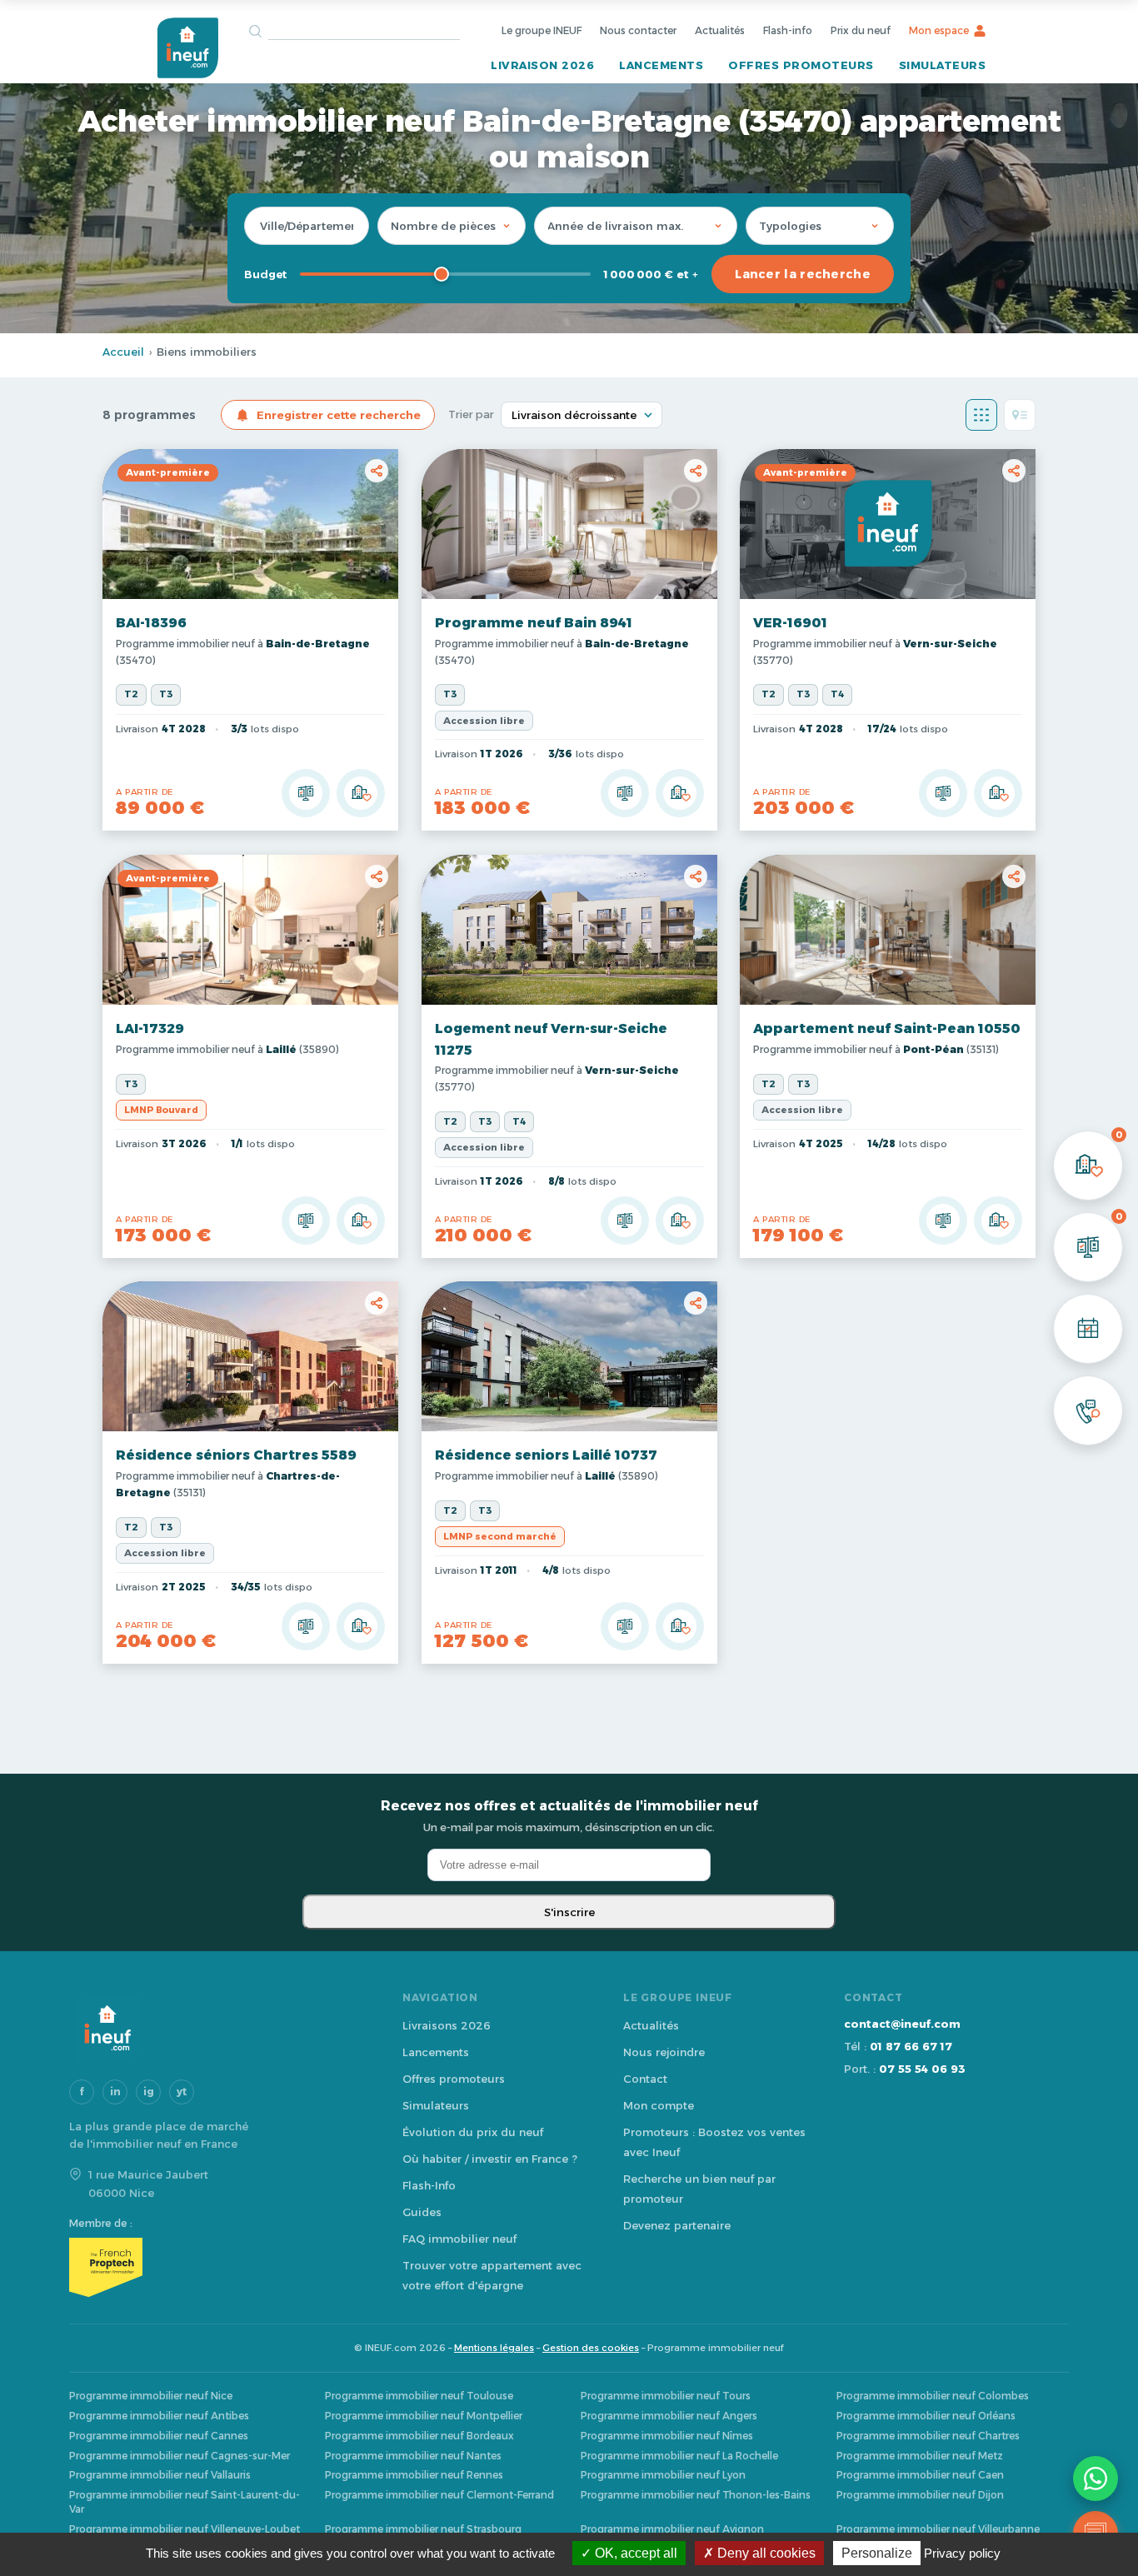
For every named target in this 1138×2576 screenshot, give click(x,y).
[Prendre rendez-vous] (1088, 1329)
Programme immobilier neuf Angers (669, 2416)
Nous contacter (638, 30)
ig (149, 2092)
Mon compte (659, 2105)
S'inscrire (569, 1912)
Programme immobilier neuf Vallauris (160, 2475)
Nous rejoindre (664, 2052)
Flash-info (788, 30)
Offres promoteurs (801, 65)
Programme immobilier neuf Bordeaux (419, 2436)
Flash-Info (429, 2185)
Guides (422, 2212)
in (115, 2092)
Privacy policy (962, 2553)
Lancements (661, 65)
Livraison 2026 (542, 65)
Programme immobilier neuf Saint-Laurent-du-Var (185, 2502)
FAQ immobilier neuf (459, 2239)
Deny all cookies (765, 2553)
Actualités (720, 30)
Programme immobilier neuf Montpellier (424, 2416)
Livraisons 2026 (447, 2025)
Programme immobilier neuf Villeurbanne (938, 2529)
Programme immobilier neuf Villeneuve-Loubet (185, 2529)
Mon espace (939, 30)
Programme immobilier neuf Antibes (159, 2416)
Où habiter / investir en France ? (490, 2159)
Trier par (471, 414)
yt (182, 2092)
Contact (645, 2079)
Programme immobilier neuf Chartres (928, 2436)
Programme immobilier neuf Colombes (933, 2396)
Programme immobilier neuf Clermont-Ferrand (439, 2495)
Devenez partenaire (677, 2225)
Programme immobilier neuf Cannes (159, 2436)
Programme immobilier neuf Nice (151, 2396)
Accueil (123, 352)
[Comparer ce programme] (306, 794)
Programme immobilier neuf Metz (920, 2456)
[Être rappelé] (1088, 1410)
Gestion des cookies (591, 2348)
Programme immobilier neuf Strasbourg (423, 2529)
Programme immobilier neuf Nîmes (667, 2436)
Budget (265, 274)
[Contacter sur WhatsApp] (1096, 2479)
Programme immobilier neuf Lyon (663, 2475)
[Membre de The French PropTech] (219, 2267)
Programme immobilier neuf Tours (666, 2396)
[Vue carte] (1020, 415)
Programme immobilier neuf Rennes (414, 2475)
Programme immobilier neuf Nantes (413, 2456)
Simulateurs (943, 65)
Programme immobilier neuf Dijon (920, 2495)
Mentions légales (494, 2348)
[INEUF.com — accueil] (187, 48)
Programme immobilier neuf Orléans (926, 2416)
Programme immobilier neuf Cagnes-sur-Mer (180, 2456)
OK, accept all (634, 2553)
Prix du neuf (861, 30)
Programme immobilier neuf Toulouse (419, 2396)
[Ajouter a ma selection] (361, 794)
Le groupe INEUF (542, 30)
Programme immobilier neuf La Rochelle (679, 2456)
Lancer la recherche (803, 274)
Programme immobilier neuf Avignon (672, 2529)
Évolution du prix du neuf (473, 2132)
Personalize (877, 2553)
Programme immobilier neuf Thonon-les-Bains (696, 2495)
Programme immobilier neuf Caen (920, 2475)
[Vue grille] (981, 415)
